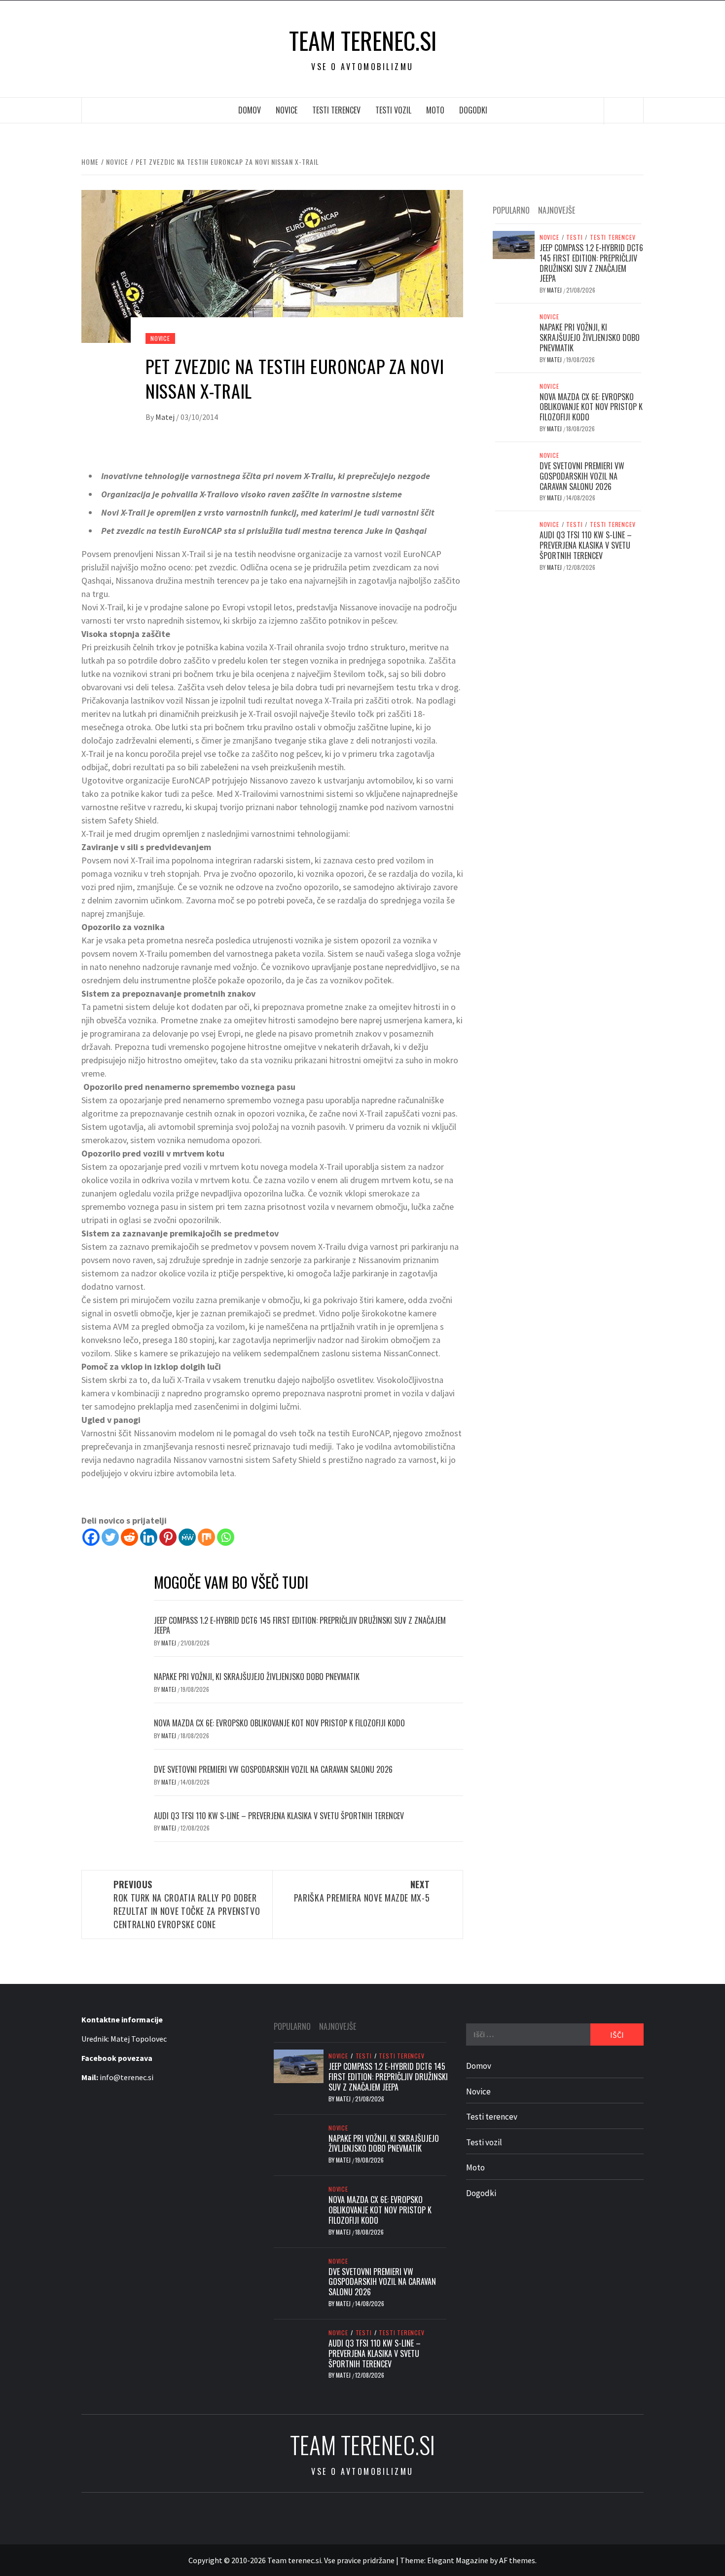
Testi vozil (393, 110)
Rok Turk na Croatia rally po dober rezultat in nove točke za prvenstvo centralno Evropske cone (187, 1904)
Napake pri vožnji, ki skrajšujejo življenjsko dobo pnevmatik (257, 1677)
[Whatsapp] (226, 1537)
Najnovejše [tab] (557, 210)
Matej (166, 417)
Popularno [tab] (511, 210)
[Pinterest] (168, 1537)
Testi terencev (336, 110)
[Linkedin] (149, 1537)
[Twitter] (110, 1537)
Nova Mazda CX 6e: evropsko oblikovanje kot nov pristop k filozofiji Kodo (279, 1723)
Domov (250, 110)
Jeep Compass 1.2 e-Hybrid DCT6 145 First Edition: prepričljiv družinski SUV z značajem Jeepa (300, 1625)
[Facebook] (91, 1537)
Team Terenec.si (363, 40)
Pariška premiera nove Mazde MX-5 (362, 1891)
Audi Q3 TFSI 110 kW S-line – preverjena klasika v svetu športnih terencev (279, 1816)
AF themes (517, 2560)
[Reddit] (129, 1537)
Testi (574, 237)
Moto (435, 110)
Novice (287, 110)
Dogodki (473, 110)
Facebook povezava (117, 2058)
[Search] (624, 111)
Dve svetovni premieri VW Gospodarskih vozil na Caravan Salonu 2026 (273, 1769)
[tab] (587, 205)
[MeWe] (187, 1537)
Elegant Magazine (458, 2560)
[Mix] (206, 1537)
